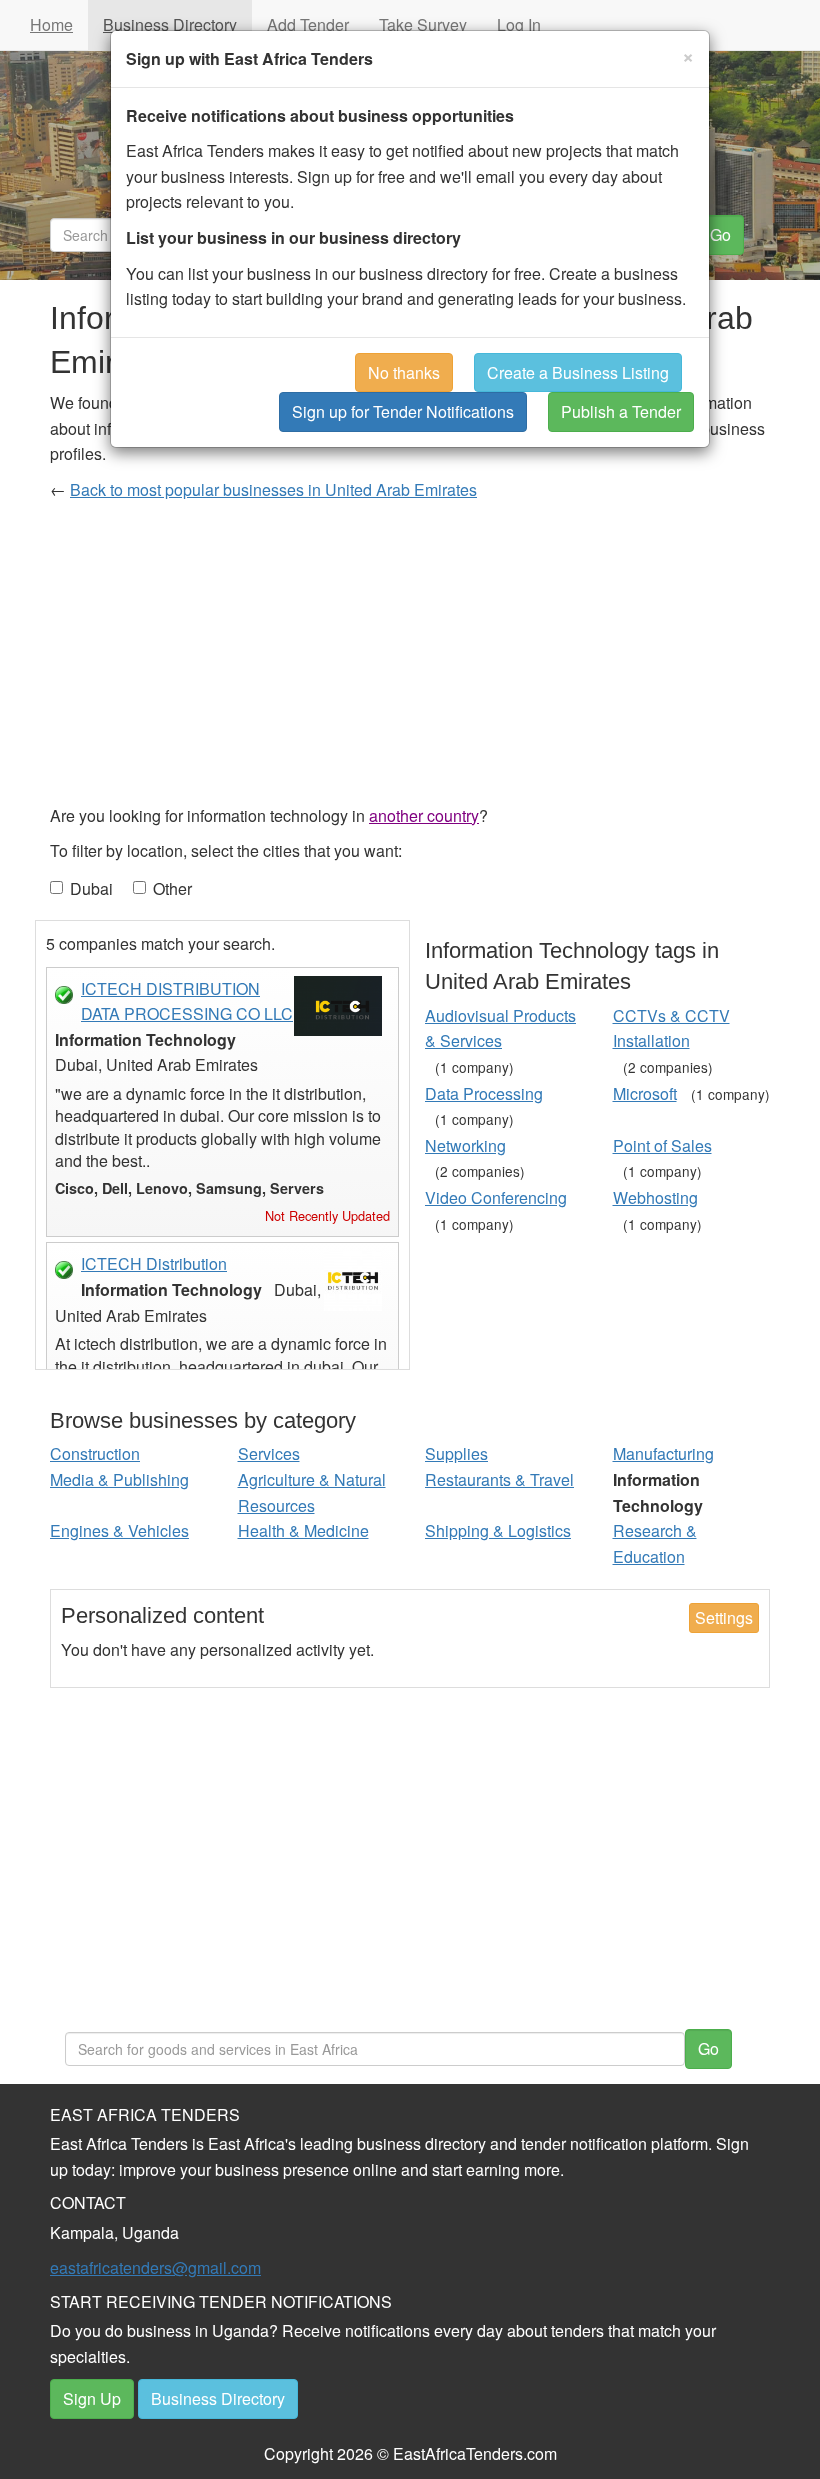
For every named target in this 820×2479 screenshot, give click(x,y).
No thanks (404, 372)
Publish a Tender (621, 411)
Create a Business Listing (578, 372)
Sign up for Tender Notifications (403, 411)
